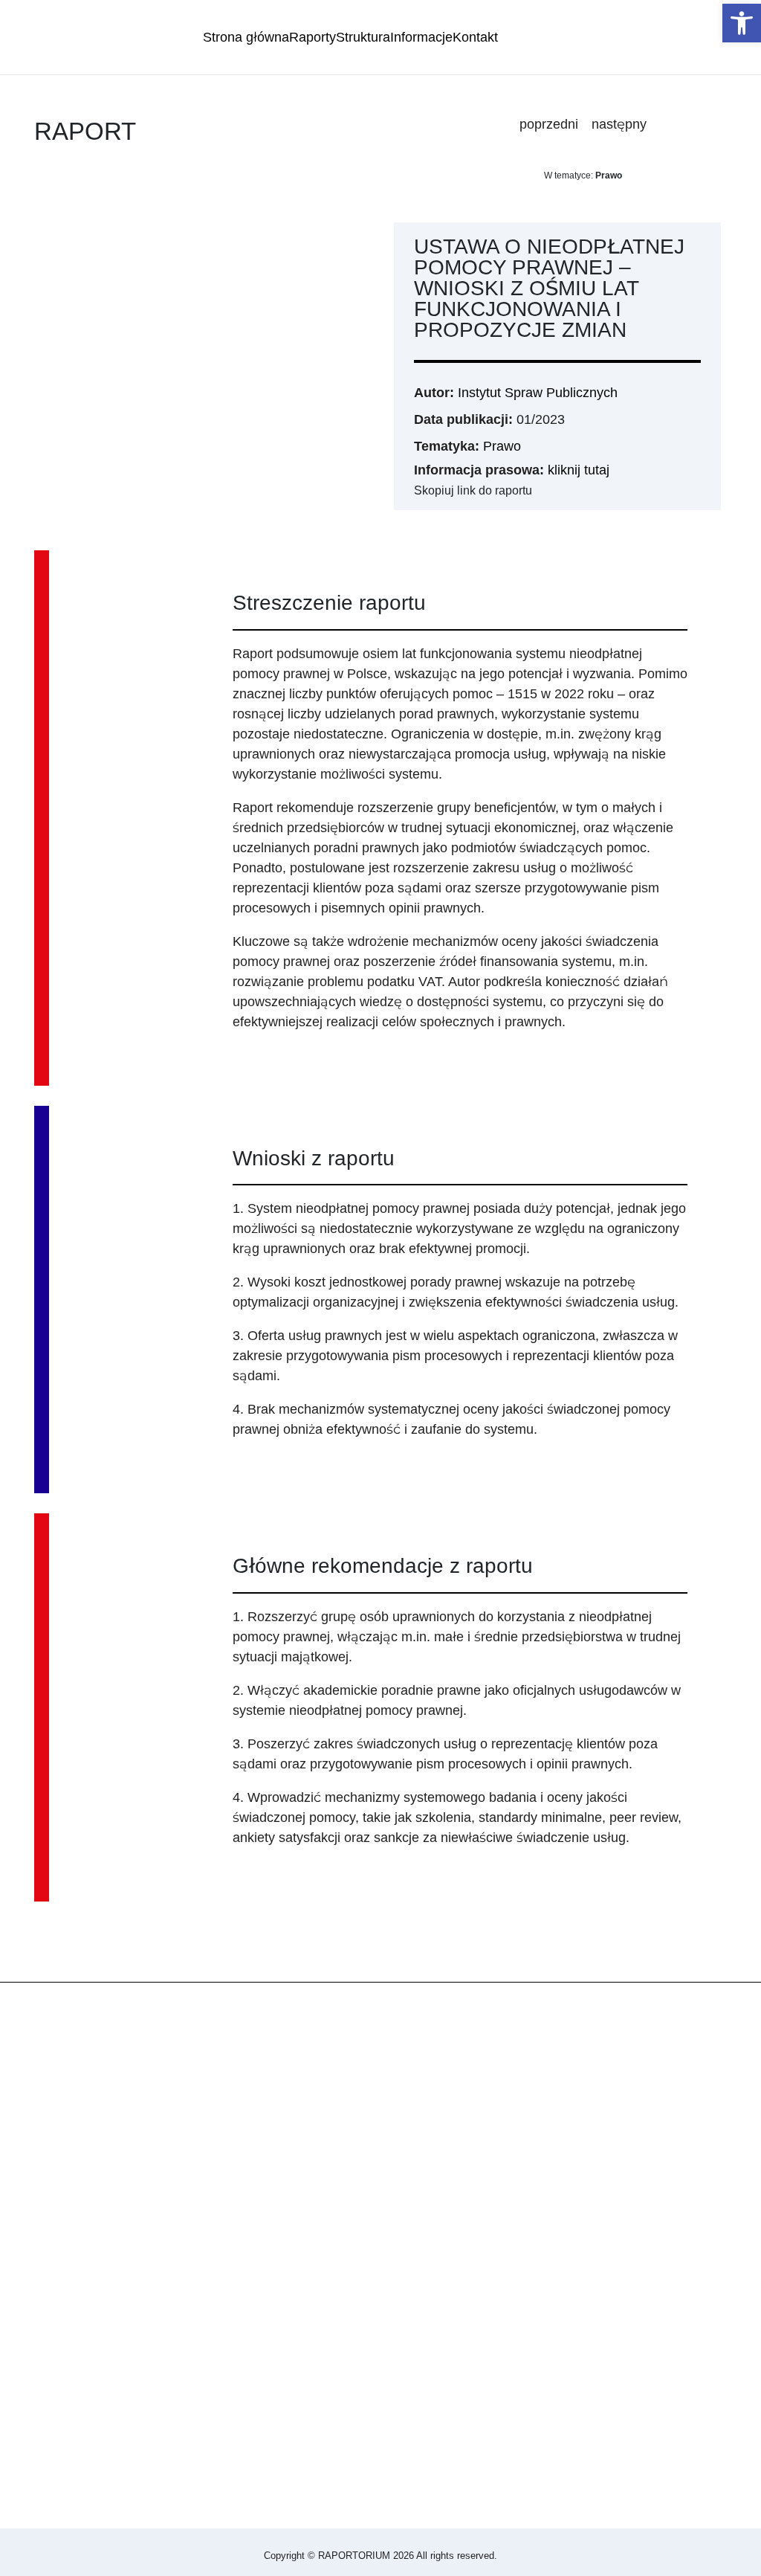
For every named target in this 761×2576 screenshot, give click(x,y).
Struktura (363, 37)
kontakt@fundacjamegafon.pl (94, 2327)
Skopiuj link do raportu (473, 490)
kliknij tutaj (579, 470)
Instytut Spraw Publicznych (538, 393)
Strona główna (246, 37)
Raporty (313, 37)
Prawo (502, 446)
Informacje (421, 37)
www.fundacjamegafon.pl (82, 2287)
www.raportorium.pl (65, 2307)
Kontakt (475, 37)
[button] (742, 23)
